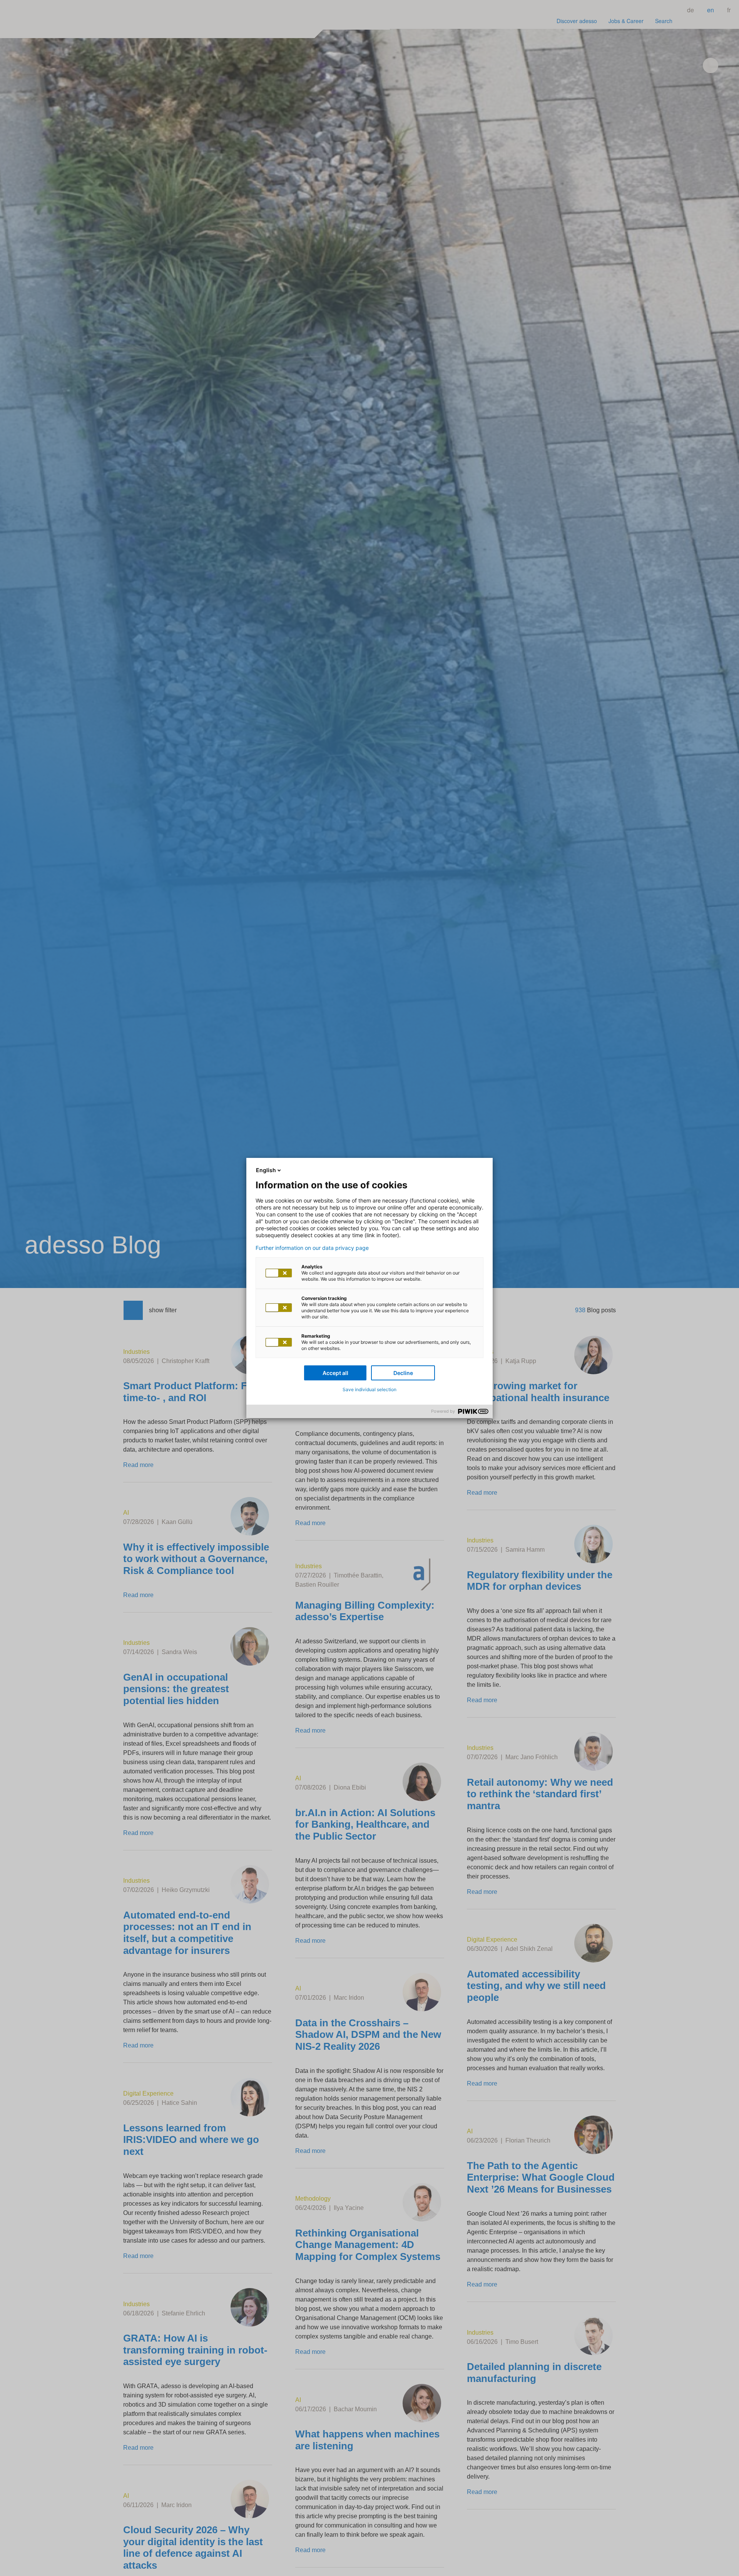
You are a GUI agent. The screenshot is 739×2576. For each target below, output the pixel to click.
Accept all (335, 1373)
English (266, 1170)
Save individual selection (369, 1389)
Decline (403, 1373)
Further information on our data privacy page (312, 1248)
